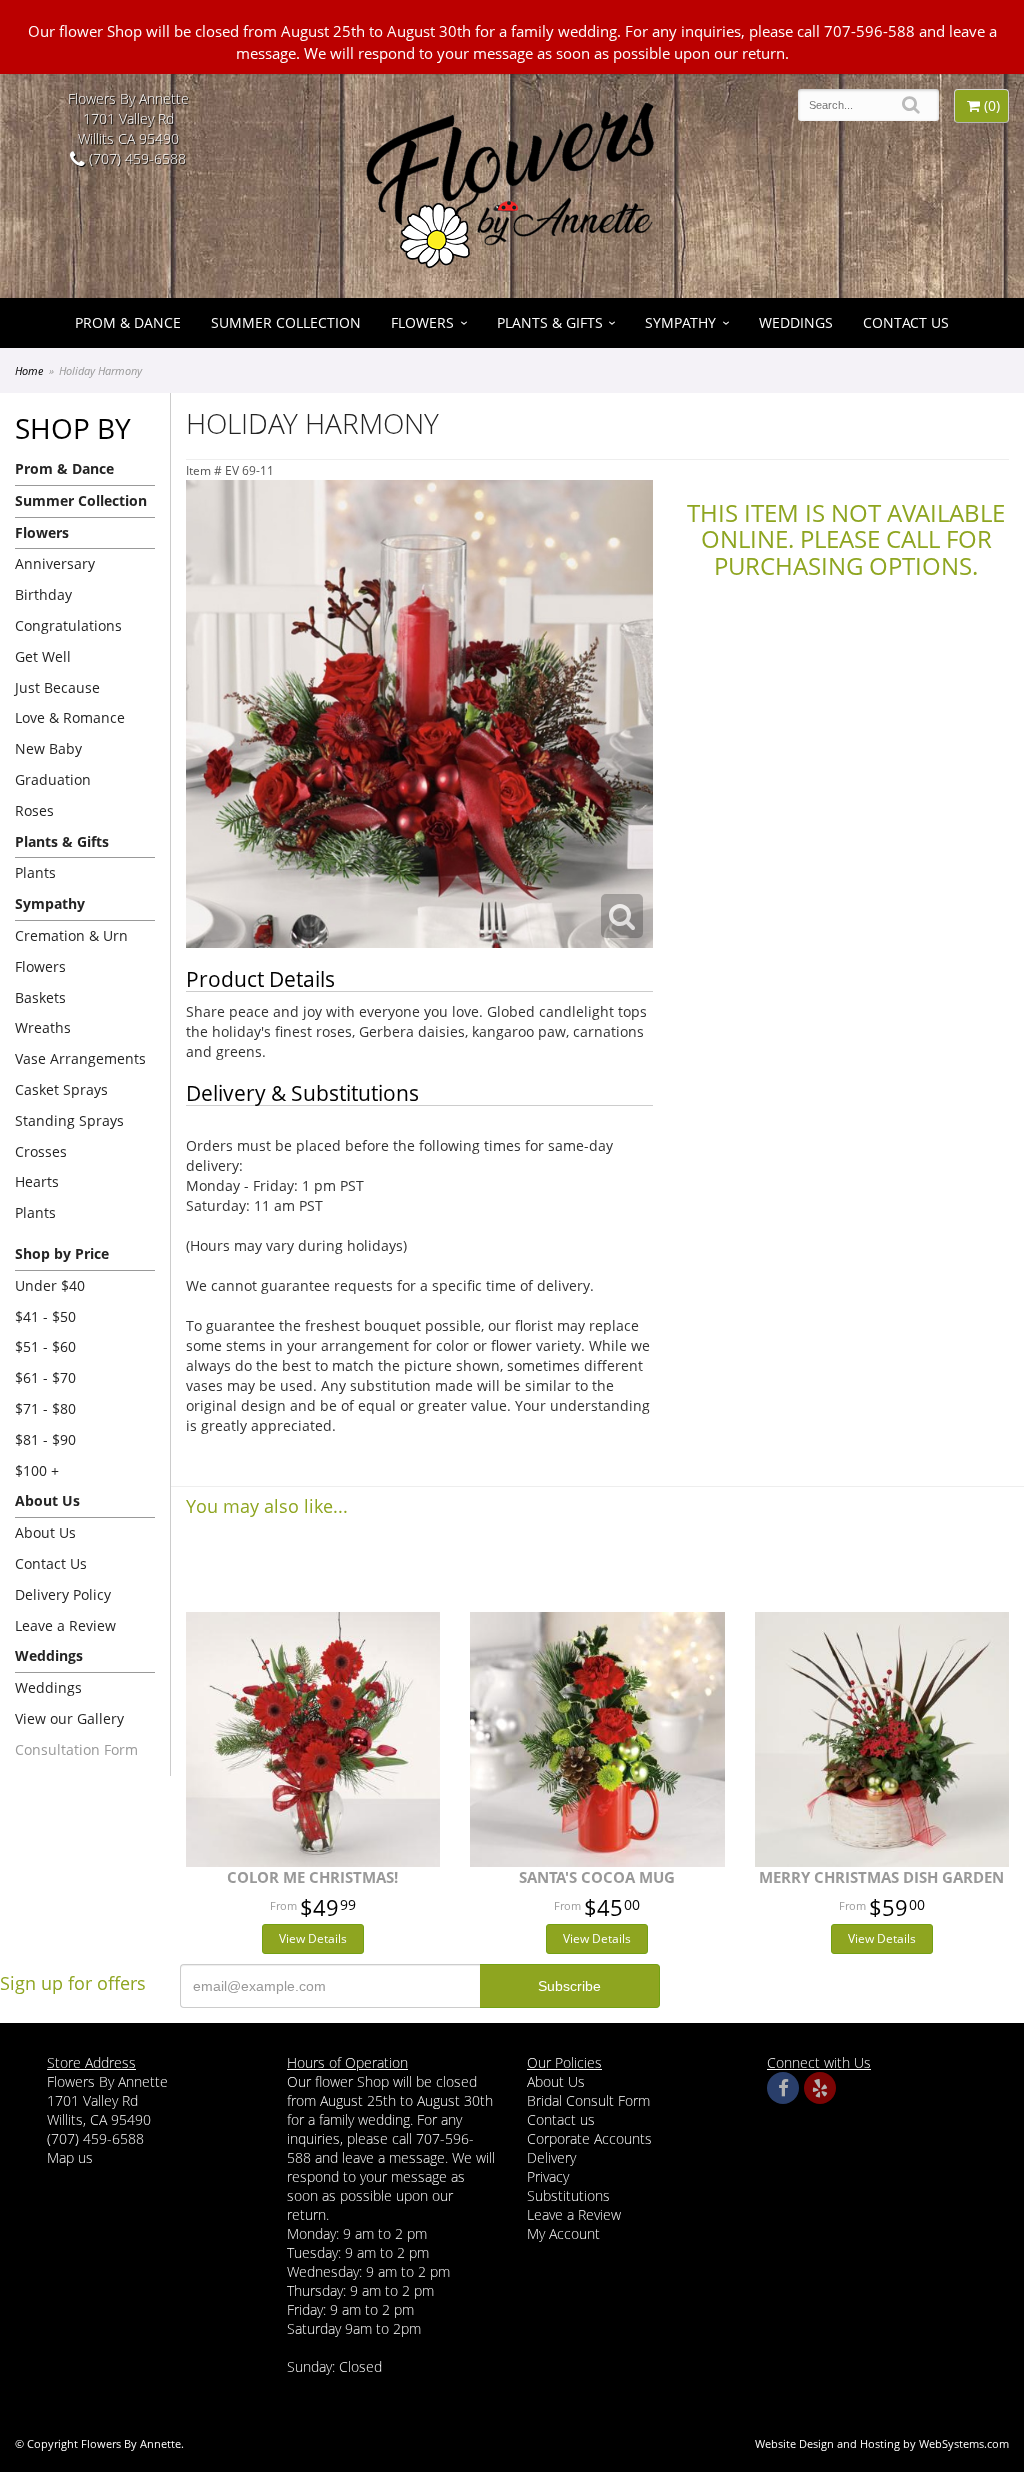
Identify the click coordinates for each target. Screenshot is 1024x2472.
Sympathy (680, 322)
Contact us (561, 2119)
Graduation (53, 779)
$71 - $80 (45, 1408)
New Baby (48, 748)
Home (29, 370)
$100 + (37, 1470)
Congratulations (68, 625)
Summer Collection (286, 322)
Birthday (43, 594)
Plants (35, 872)
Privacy (548, 2176)
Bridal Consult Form (588, 2100)
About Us (45, 1532)
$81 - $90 (45, 1439)
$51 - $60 (45, 1346)
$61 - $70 (45, 1377)
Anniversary (55, 563)
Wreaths (43, 1027)
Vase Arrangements (80, 1058)
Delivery (551, 2157)
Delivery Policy (63, 1594)
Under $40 (50, 1285)
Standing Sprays (69, 1120)
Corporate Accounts (589, 2138)
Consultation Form (76, 1749)
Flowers (422, 322)
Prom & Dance (128, 322)
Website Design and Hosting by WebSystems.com (882, 2443)
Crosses (41, 1151)
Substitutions (568, 2195)
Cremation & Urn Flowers (71, 951)
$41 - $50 (45, 1316)
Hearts (37, 1181)
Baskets (40, 997)
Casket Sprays (61, 1089)
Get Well (43, 656)
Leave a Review (65, 1625)
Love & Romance (70, 717)
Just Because (57, 687)
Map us (70, 2157)
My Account (563, 2233)
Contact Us (906, 322)
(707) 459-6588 (135, 158)
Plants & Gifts (550, 322)
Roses (34, 810)
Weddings (796, 322)
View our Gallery (69, 1718)
